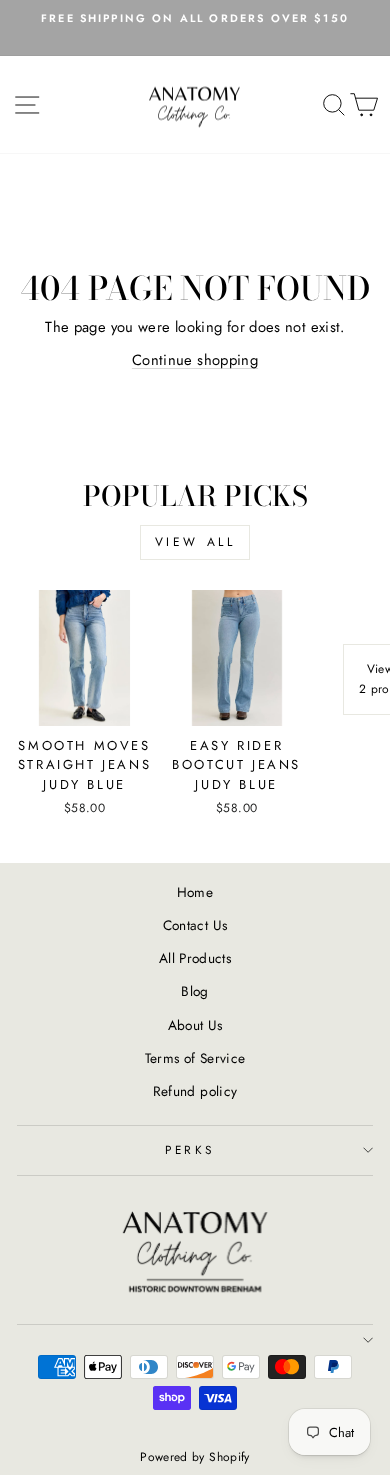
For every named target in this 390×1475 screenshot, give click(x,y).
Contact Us (195, 925)
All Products (195, 958)
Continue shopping (195, 360)
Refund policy (195, 1091)
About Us (195, 1025)
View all (195, 542)
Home (195, 892)
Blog (194, 991)
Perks (190, 1149)
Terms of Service (195, 1058)
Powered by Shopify (195, 1457)
